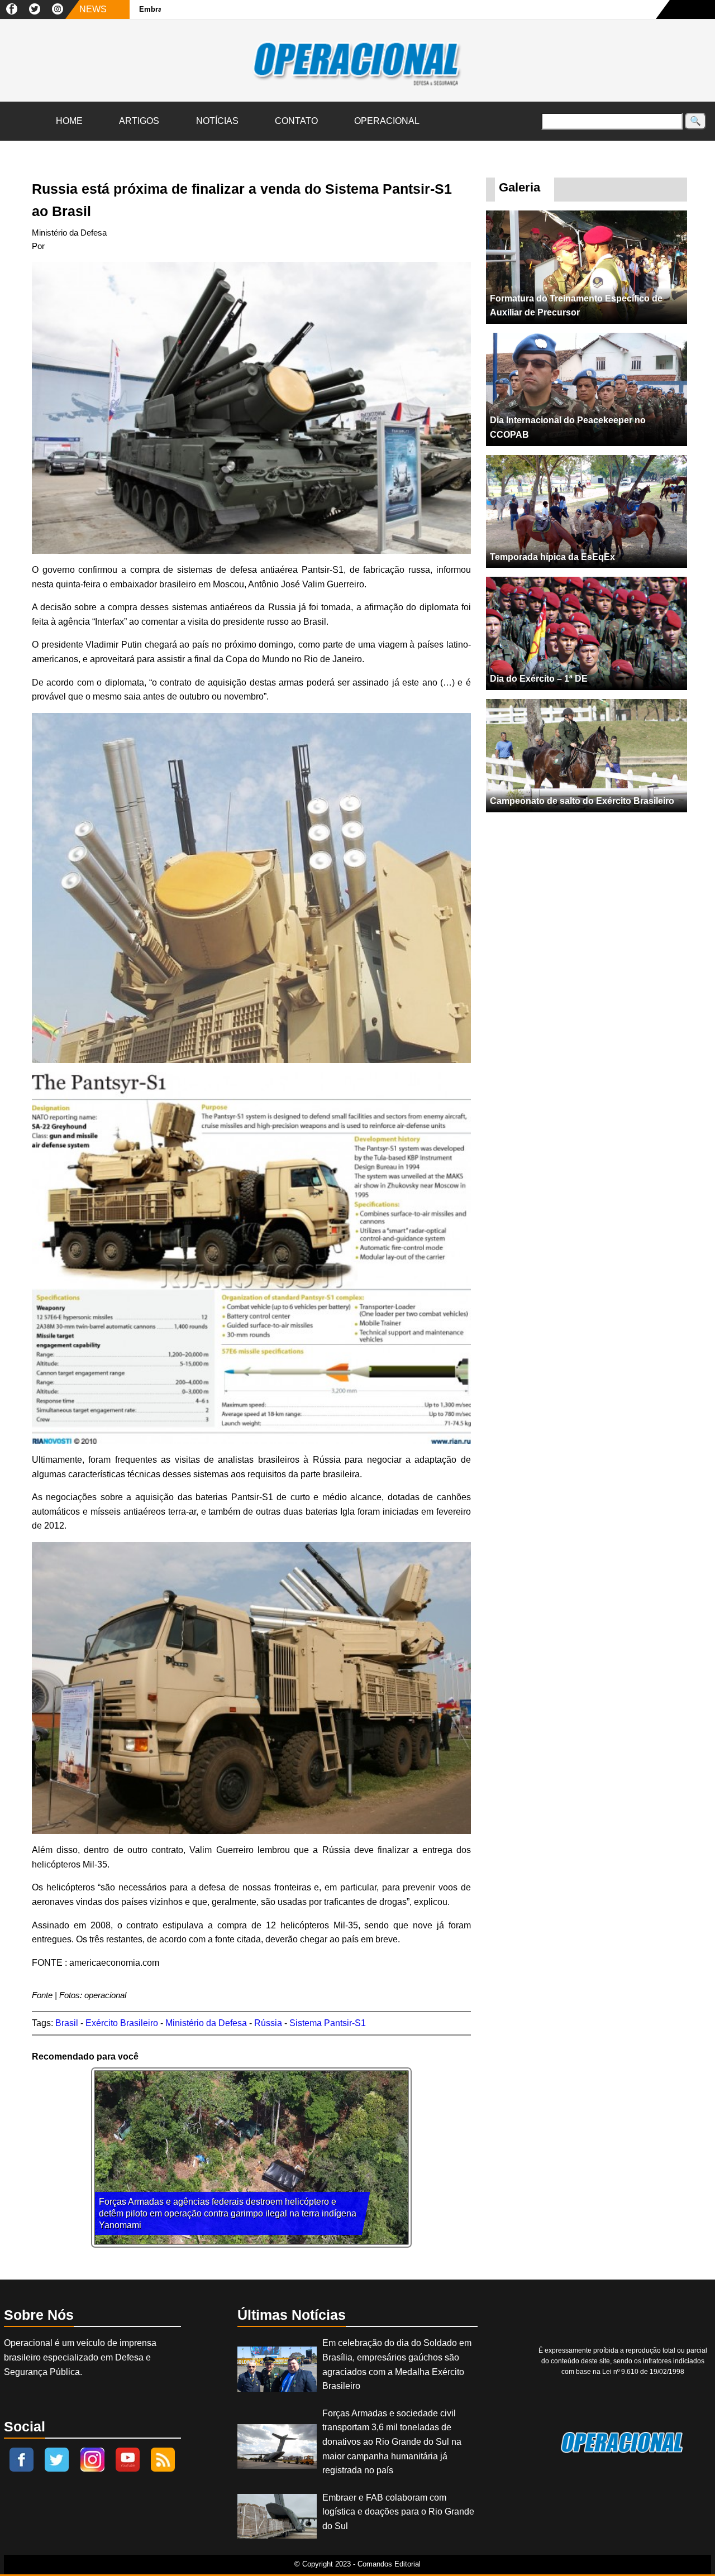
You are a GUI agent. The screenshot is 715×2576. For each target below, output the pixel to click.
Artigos (139, 121)
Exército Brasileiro (122, 2023)
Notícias (217, 121)
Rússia (268, 2023)
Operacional (387, 121)
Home (69, 121)
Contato (296, 121)
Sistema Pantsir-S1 (328, 2023)
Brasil (67, 2023)
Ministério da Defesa (206, 2023)
